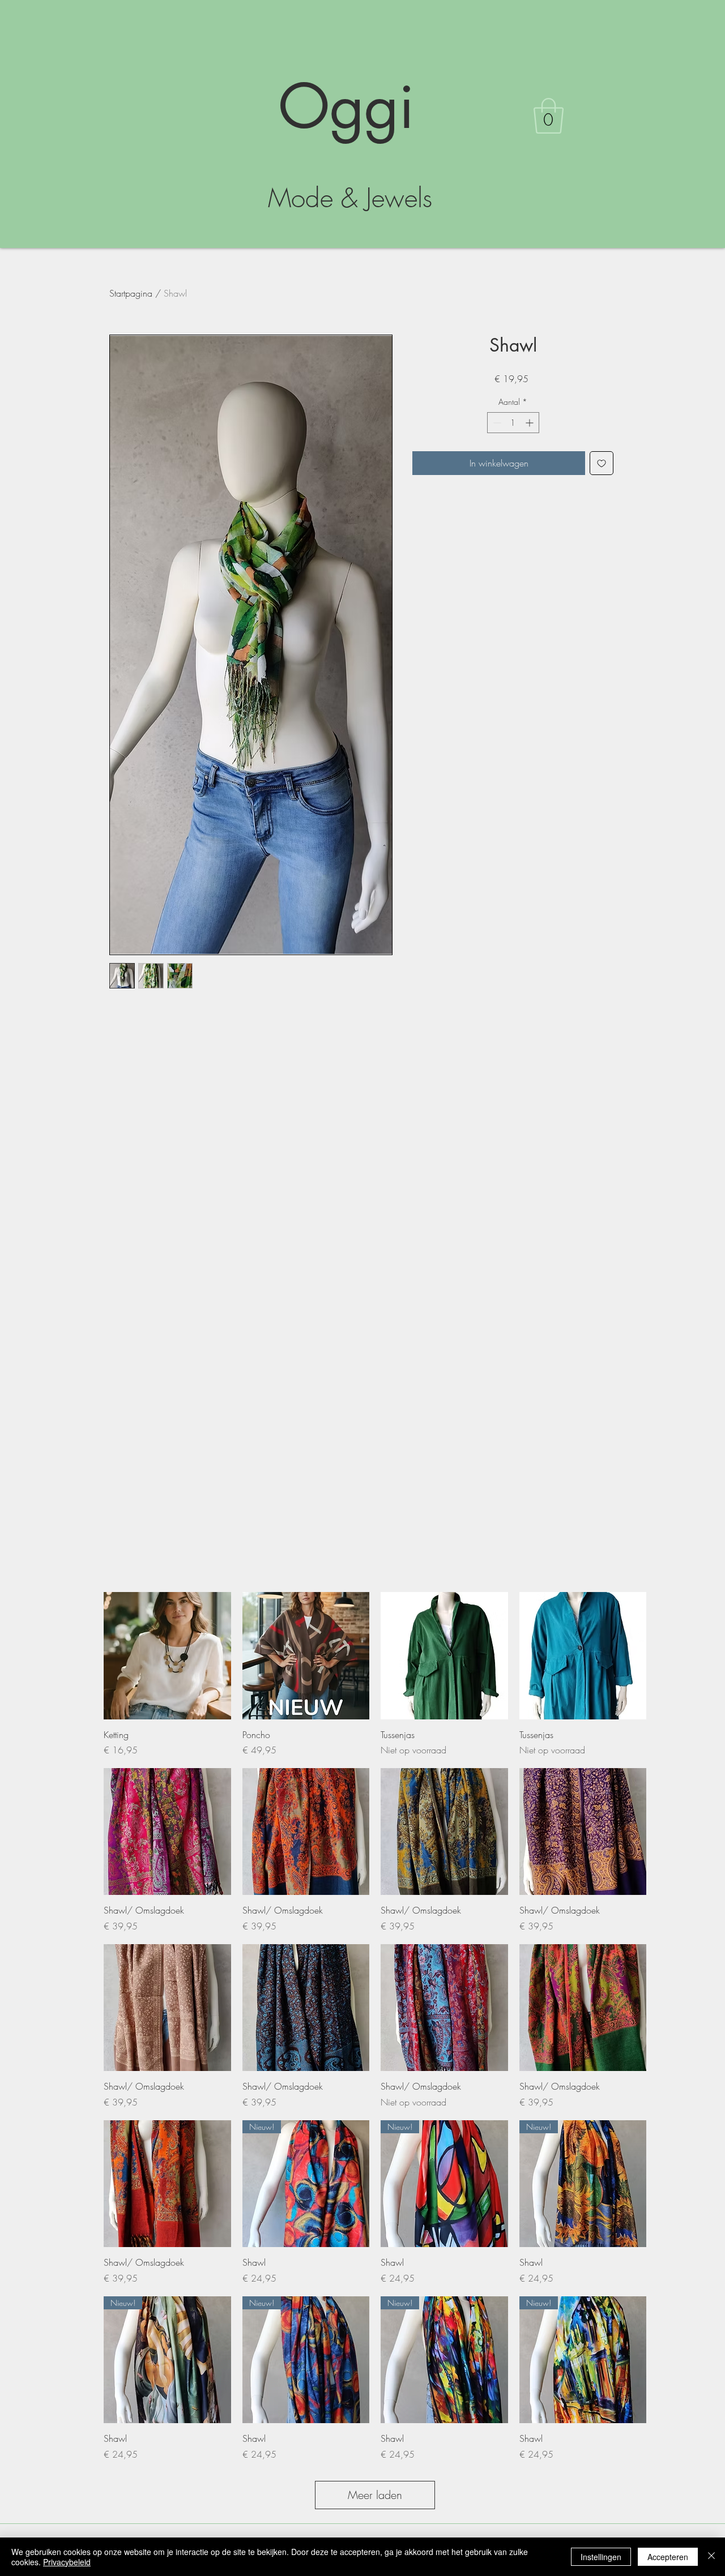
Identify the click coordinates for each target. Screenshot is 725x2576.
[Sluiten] (711, 2557)
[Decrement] (496, 423)
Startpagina (131, 293)
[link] (549, 116)
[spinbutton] (513, 423)
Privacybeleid (67, 2562)
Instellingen (601, 2557)
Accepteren (668, 2557)
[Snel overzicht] (167, 1656)
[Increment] (530, 423)
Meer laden (375, 2495)
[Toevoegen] (602, 463)
